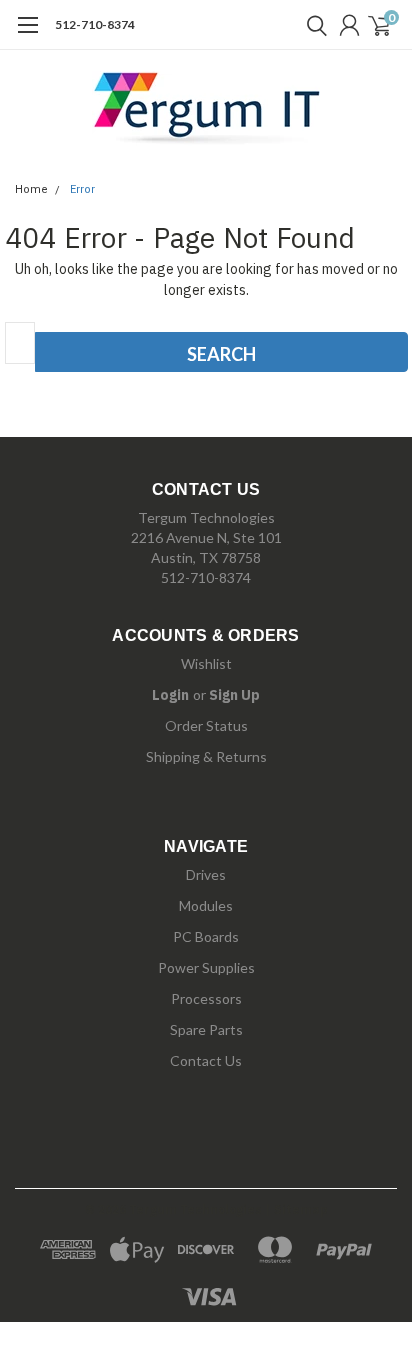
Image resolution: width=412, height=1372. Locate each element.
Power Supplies (206, 967)
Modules (206, 905)
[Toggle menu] (27, 35)
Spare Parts (206, 1029)
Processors (206, 998)
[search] (312, 25)
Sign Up (234, 695)
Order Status (206, 725)
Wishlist (206, 663)
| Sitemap (296, 1209)
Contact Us (206, 1060)
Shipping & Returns (206, 756)
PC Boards (206, 936)
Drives (206, 874)
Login (170, 695)
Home (31, 189)
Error (82, 189)
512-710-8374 (95, 24)
